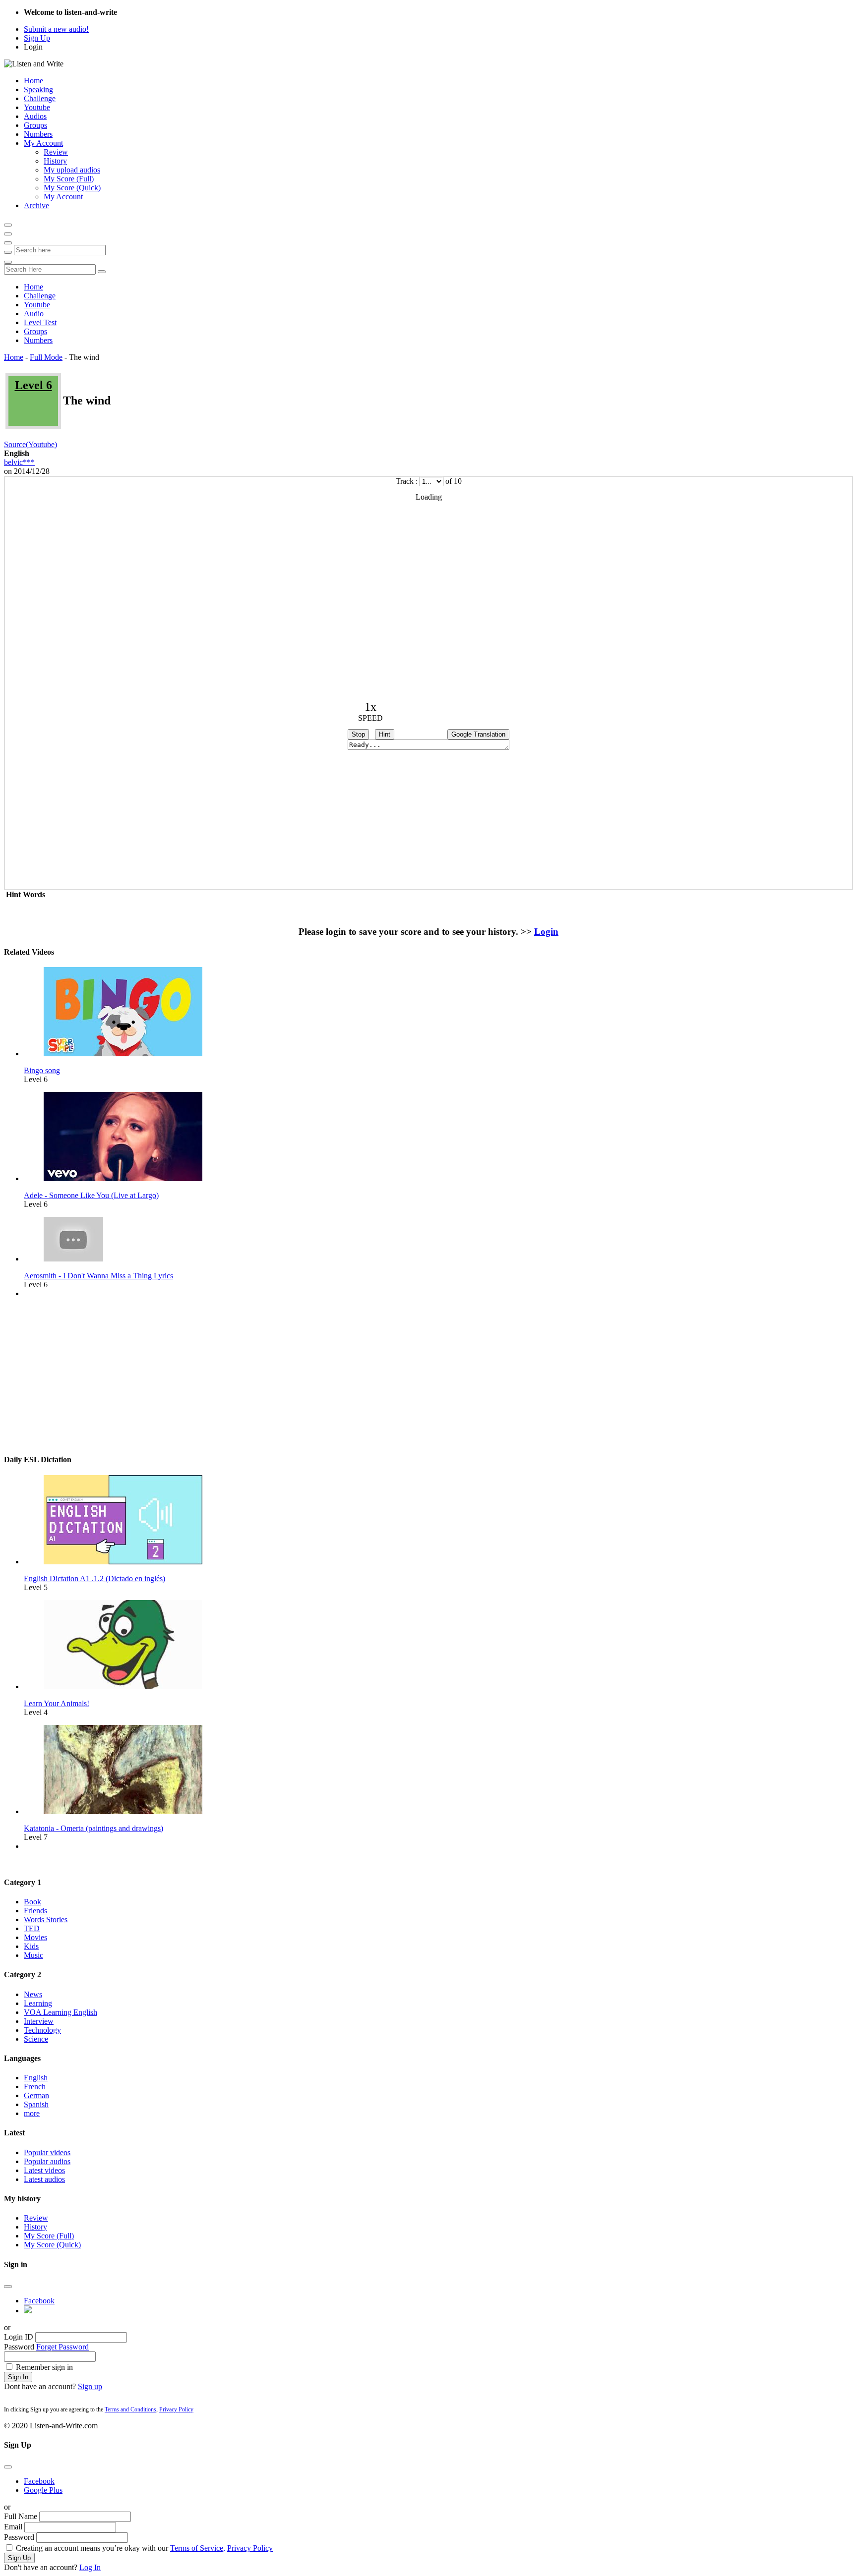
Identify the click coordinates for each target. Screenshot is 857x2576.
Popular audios (47, 2161)
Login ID (19, 2337)
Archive (36, 205)
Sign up (90, 2386)
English (36, 2078)
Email (13, 2527)
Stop (358, 734)
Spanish (36, 2104)
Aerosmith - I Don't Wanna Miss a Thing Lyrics (98, 1276)
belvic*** (19, 462)
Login (33, 47)
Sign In (18, 2377)
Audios (35, 116)
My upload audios (72, 170)
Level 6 (33, 385)
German (36, 2095)
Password (19, 2347)
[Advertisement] (428, 1375)
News (33, 1994)
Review (56, 152)
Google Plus (43, 2490)
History (55, 161)
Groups (35, 125)
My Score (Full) (69, 179)
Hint (385, 734)
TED (32, 1928)
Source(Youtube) (31, 444)
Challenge (40, 98)
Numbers (38, 134)
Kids (31, 1946)
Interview (39, 2021)
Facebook (39, 2301)
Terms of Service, (198, 2548)
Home (33, 81)
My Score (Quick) (72, 188)
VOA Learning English (61, 2012)
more (32, 2113)
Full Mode (46, 357)
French (35, 2087)
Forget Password (62, 2347)
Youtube (37, 107)
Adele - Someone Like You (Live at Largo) (91, 1195)
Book (32, 1902)
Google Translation (478, 734)
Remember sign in (44, 2367)
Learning (38, 2003)
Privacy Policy (176, 2409)
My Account (43, 143)
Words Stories (46, 1919)
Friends (35, 1911)
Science (36, 2039)
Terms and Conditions (130, 2409)
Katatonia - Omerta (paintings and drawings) (93, 1828)
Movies (35, 1937)
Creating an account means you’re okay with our (144, 2548)
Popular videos (47, 2152)
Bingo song (42, 1070)
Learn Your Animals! (57, 1703)
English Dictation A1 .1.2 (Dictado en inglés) (94, 1578)
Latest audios (44, 2179)
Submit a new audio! (56, 29)
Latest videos (44, 2170)
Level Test (40, 322)
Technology (42, 2030)
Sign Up (37, 38)
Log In (90, 2567)
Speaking (38, 89)
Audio (34, 314)
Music (33, 1955)
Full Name (21, 2516)
